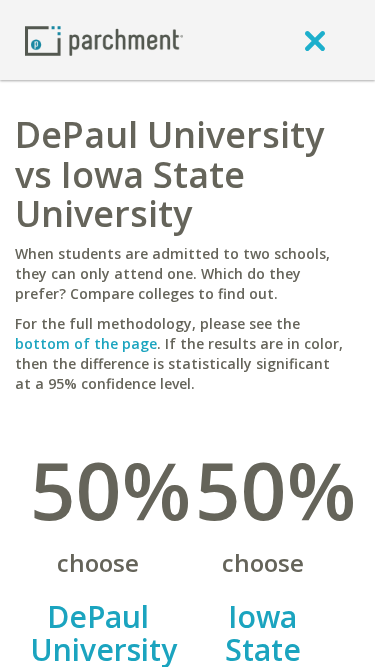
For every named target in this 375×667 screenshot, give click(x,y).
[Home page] (104, 39)
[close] (315, 40)
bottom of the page (86, 343)
